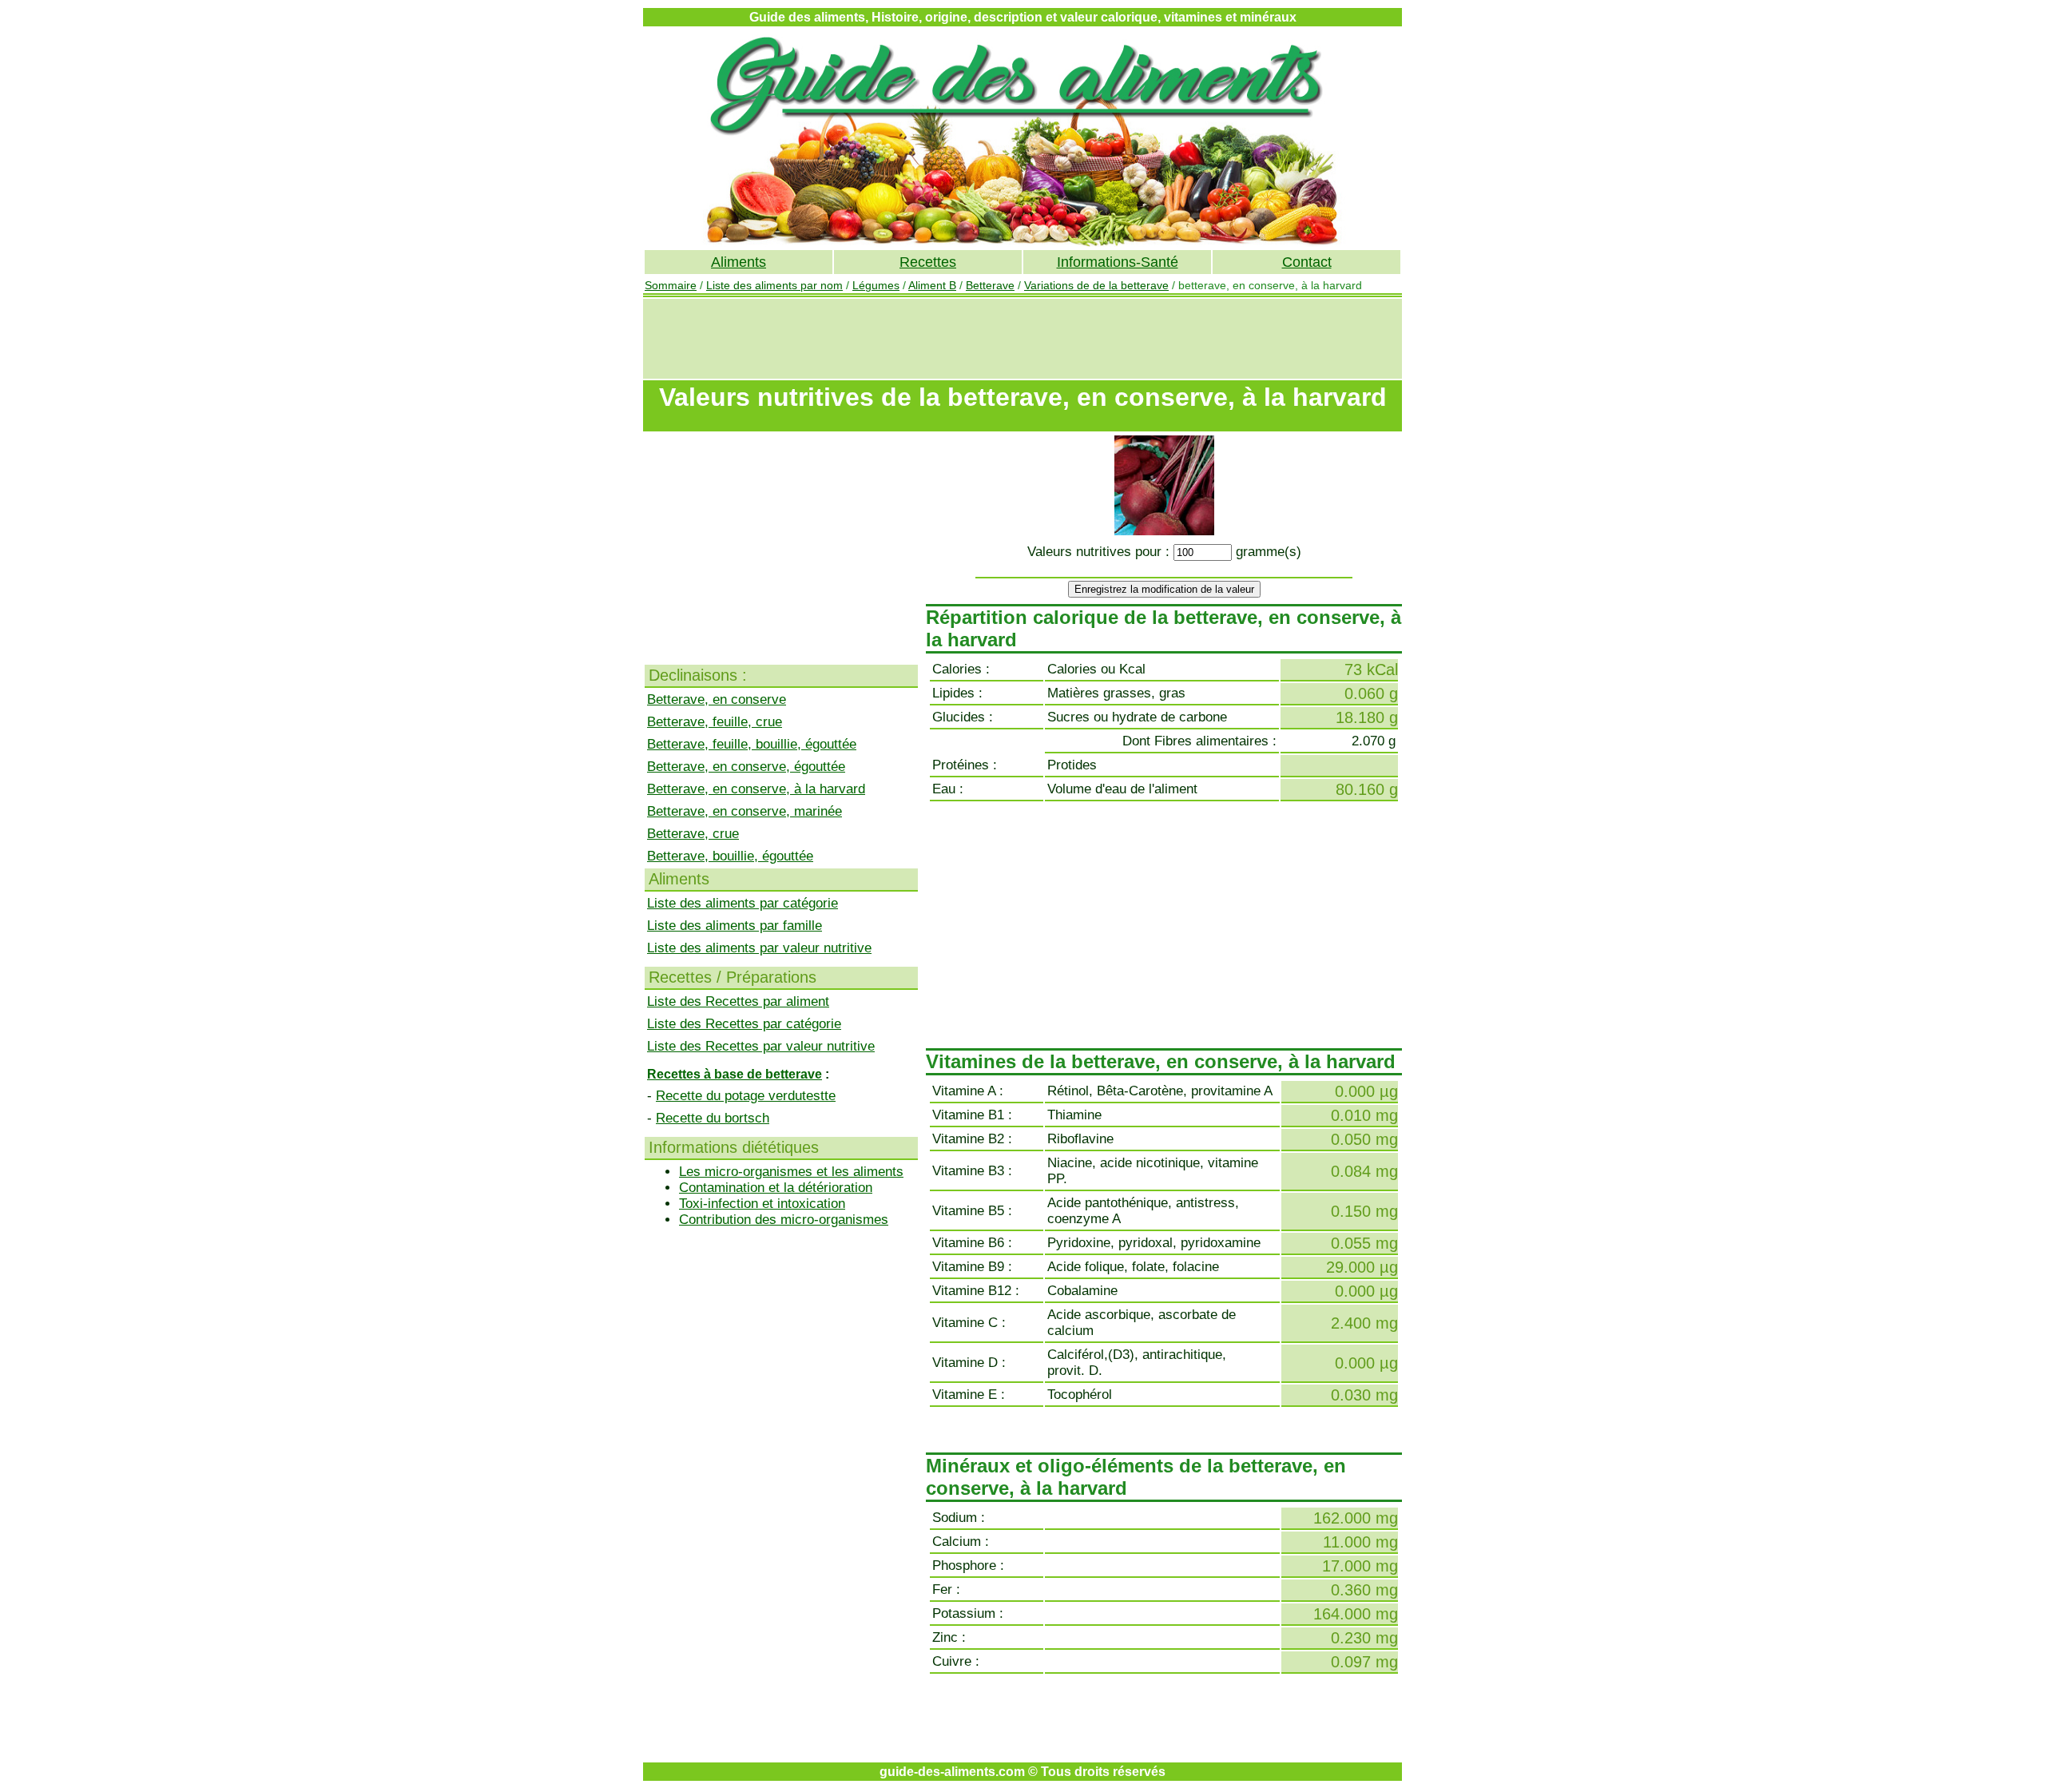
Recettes (928, 262)
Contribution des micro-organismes (784, 1220)
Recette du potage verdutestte (746, 1096)
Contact (1307, 262)
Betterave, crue (693, 834)
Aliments (739, 262)
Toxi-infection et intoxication (762, 1204)
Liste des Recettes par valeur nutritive (761, 1046)
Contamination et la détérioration (776, 1188)
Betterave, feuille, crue (715, 722)
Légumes (876, 285)
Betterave (990, 285)
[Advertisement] (1022, 339)
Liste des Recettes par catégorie (744, 1024)
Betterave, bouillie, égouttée (730, 856)
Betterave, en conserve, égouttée (746, 767)
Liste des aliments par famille (735, 926)
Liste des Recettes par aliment (738, 1001)
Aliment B (932, 285)
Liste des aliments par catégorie (743, 903)
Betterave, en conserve (717, 699)
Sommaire (671, 285)
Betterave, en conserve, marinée (745, 811)
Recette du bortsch (713, 1118)
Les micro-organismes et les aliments (791, 1172)
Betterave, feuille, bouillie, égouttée (752, 744)
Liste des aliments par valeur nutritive (759, 948)
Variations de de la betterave (1096, 285)
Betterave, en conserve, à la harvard (756, 789)
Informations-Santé (1118, 262)
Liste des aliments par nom (774, 285)
